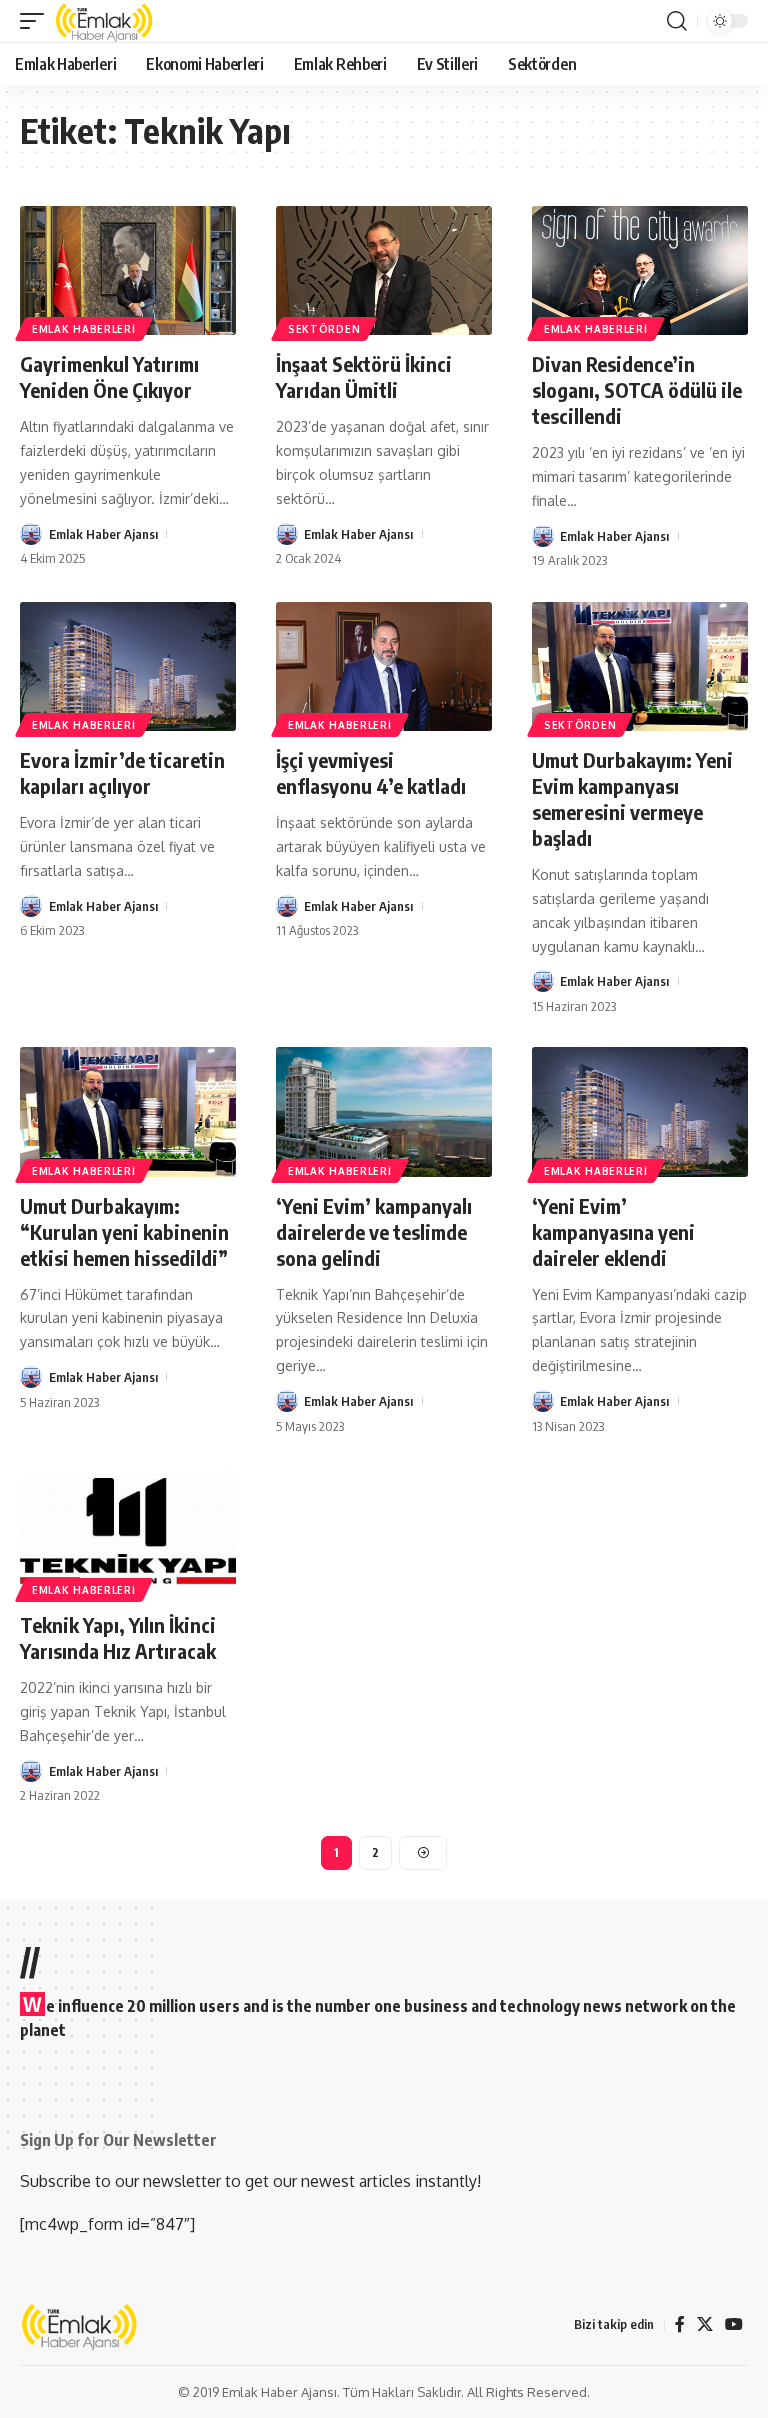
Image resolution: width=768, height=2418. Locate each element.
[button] (37, 21)
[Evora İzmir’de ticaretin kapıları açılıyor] (128, 667)
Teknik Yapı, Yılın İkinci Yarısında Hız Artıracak (118, 1637)
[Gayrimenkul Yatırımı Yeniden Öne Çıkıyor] (128, 271)
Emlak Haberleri (84, 329)
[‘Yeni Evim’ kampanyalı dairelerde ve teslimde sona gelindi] (384, 1112)
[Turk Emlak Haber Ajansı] (105, 21)
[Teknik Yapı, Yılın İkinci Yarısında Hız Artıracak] (128, 1532)
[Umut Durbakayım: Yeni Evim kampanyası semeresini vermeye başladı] (640, 667)
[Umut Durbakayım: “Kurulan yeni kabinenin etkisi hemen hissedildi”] (128, 1112)
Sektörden (324, 329)
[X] (705, 2324)
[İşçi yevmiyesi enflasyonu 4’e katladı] (384, 667)
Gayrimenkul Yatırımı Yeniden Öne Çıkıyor (109, 376)
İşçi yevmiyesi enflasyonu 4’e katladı (371, 772)
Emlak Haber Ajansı (103, 534)
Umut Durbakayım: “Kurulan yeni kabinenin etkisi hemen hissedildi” (124, 1231)
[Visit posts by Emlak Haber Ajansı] (31, 534)
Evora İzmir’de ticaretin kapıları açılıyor (122, 772)
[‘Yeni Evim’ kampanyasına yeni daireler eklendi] (640, 1112)
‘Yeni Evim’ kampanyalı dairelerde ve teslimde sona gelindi (374, 1231)
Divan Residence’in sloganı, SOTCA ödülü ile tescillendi (637, 389)
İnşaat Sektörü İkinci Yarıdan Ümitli (364, 376)
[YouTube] (734, 2324)
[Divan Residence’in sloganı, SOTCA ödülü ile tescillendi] (640, 271)
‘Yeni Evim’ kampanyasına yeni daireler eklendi (613, 1231)
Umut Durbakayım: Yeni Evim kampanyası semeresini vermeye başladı (632, 798)
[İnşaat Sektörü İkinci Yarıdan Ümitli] (384, 271)
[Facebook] (680, 2324)
